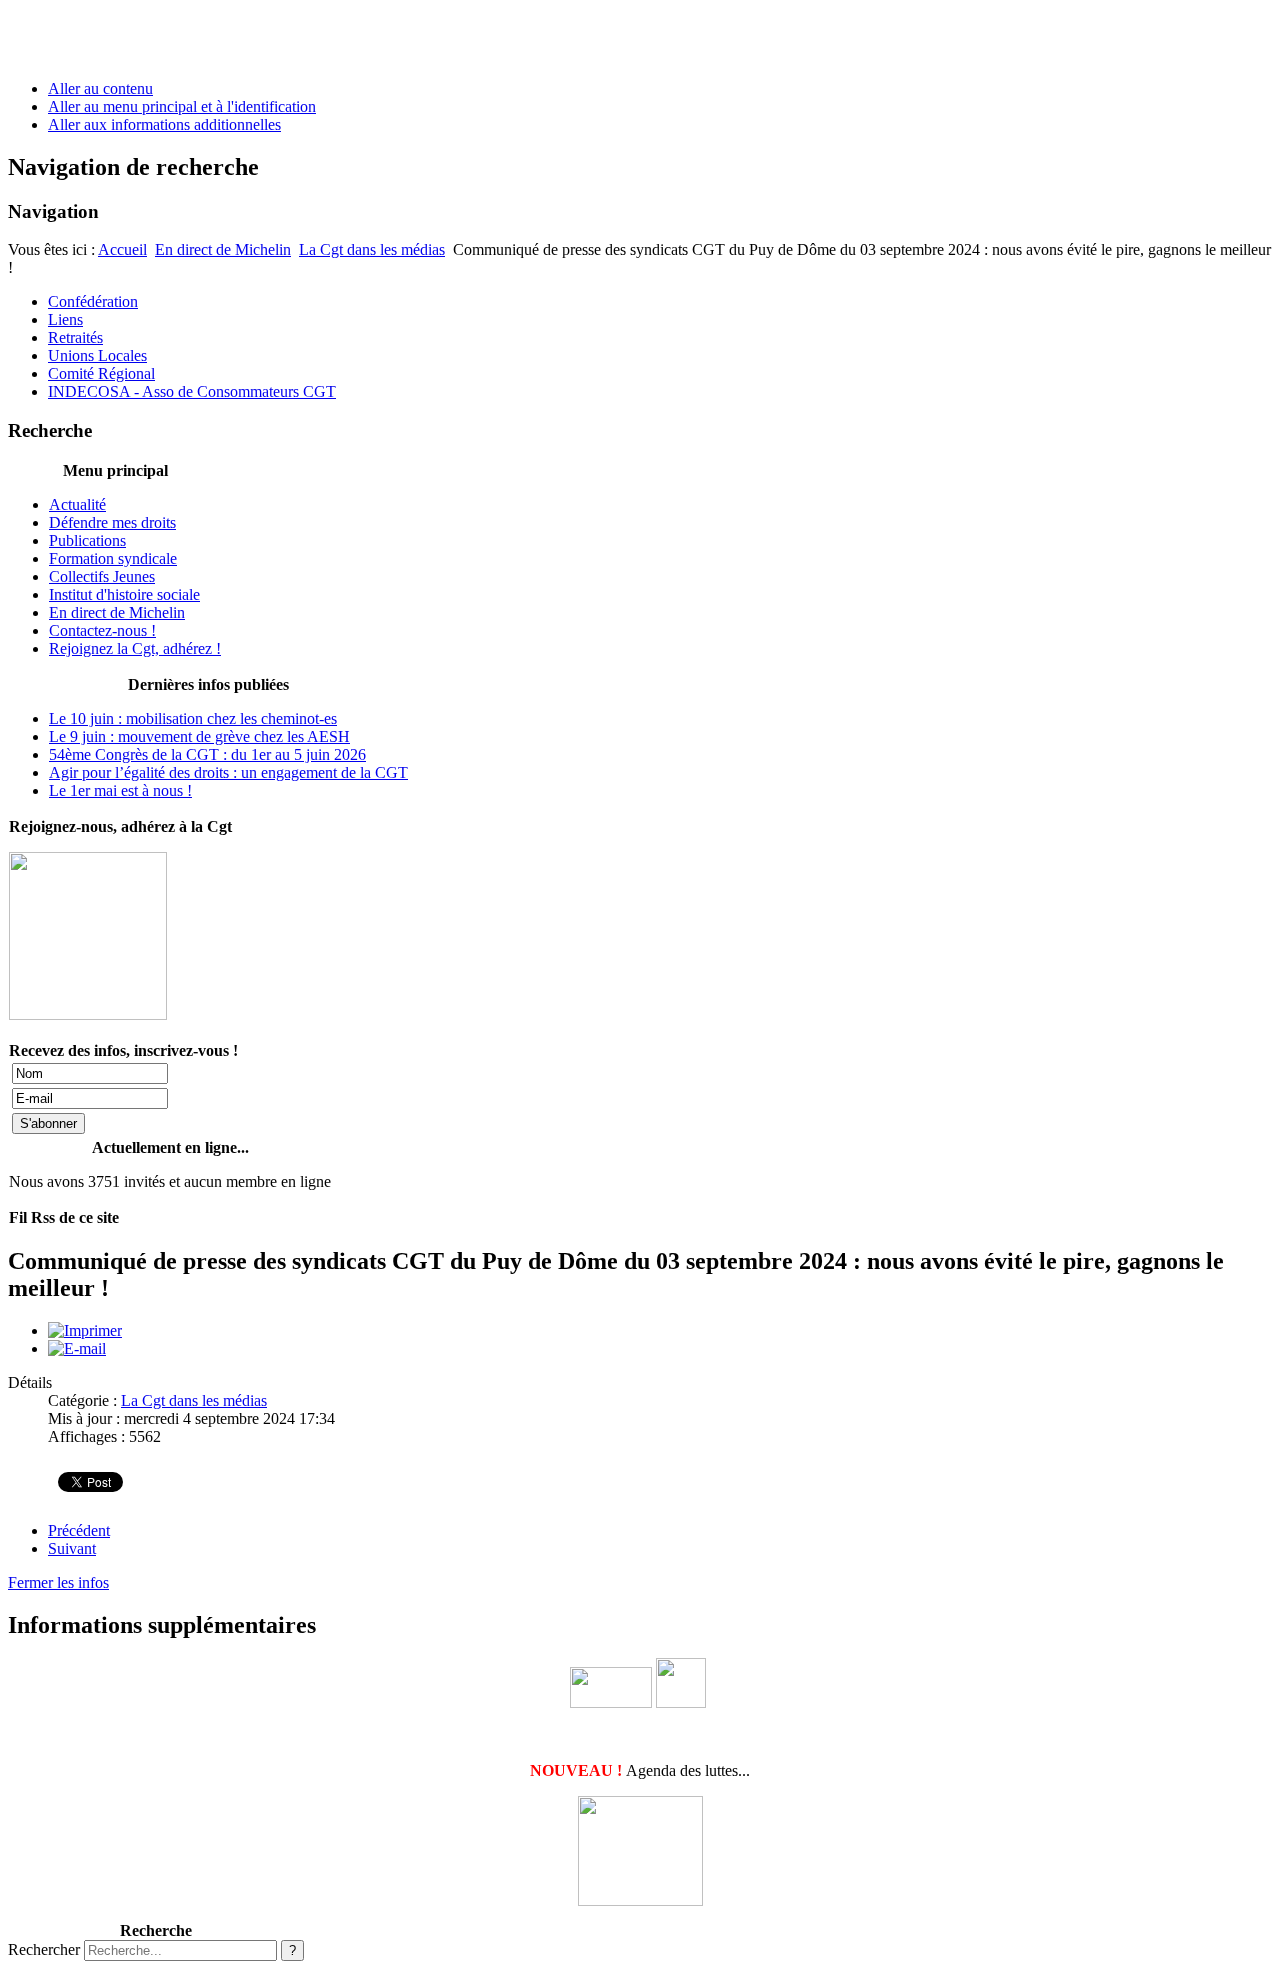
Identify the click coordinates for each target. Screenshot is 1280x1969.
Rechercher (44, 1949)
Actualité (77, 504)
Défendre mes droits (112, 522)
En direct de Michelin (223, 249)
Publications (87, 540)
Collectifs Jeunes (102, 576)
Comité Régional (101, 373)
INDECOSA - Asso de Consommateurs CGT (192, 391)
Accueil (122, 249)
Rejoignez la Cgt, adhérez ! (135, 648)
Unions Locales (97, 355)
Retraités (75, 337)
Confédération (93, 301)
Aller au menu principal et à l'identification (182, 106)
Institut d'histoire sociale (124, 594)
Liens (65, 319)
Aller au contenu (100, 88)
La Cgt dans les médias (372, 249)
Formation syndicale (113, 558)
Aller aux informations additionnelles (164, 124)
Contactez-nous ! (102, 630)
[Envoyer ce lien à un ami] (77, 1348)
